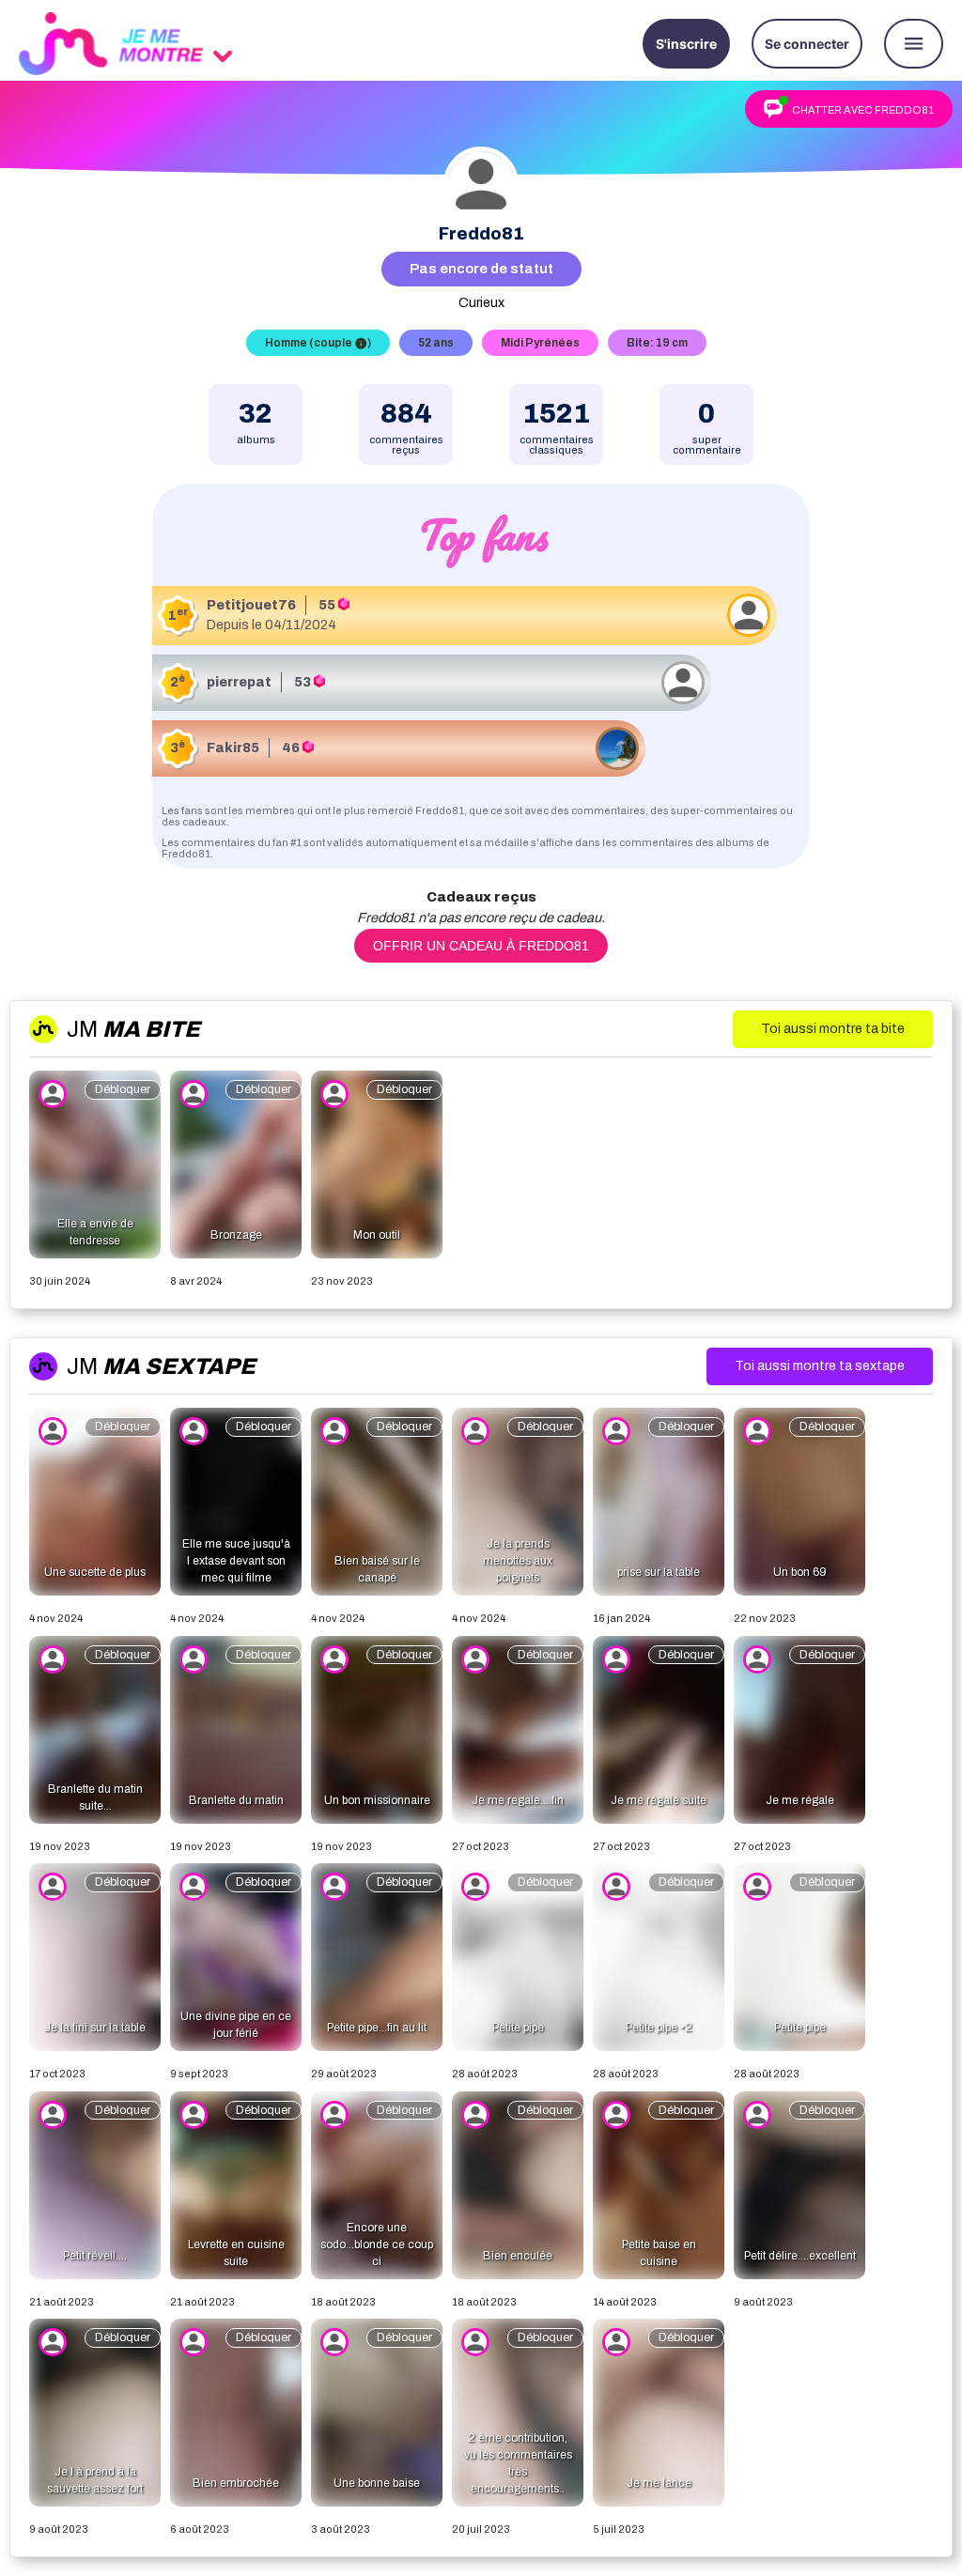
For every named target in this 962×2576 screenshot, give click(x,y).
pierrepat (239, 682)
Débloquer (123, 1089)
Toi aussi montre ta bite (833, 1029)
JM (133, 1029)
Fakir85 (233, 748)
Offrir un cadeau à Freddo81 (481, 946)
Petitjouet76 (251, 605)
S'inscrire (686, 44)
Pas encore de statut (481, 269)
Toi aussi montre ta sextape (820, 1366)
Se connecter (807, 44)
